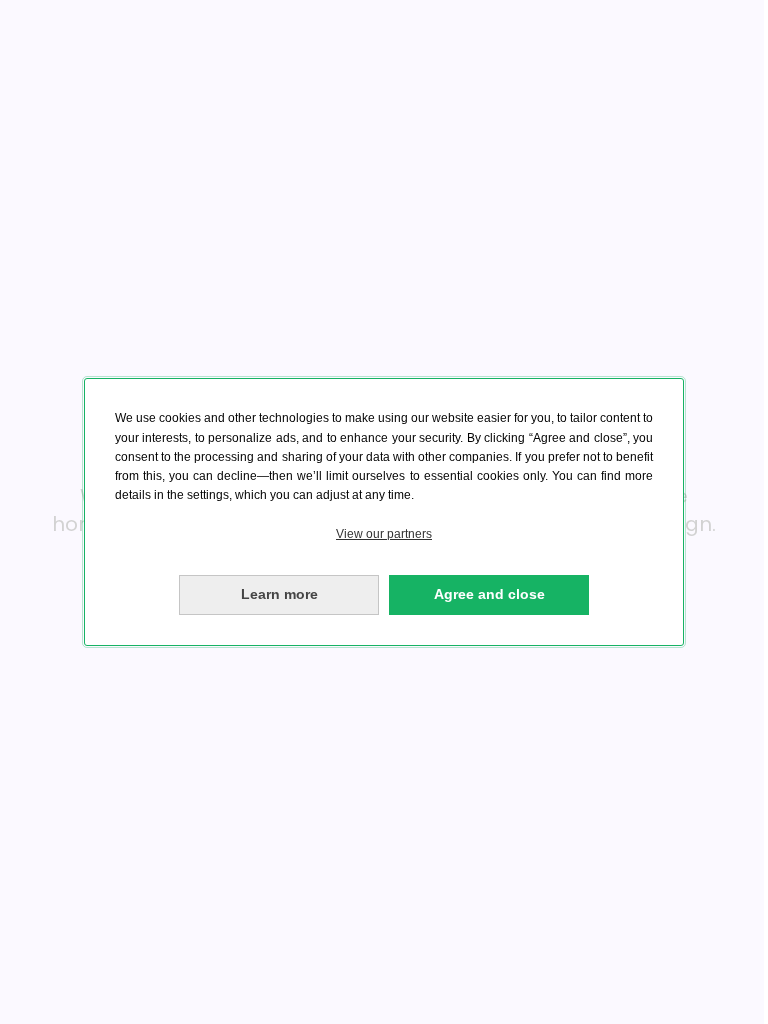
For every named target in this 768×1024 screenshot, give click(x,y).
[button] (384, 534)
